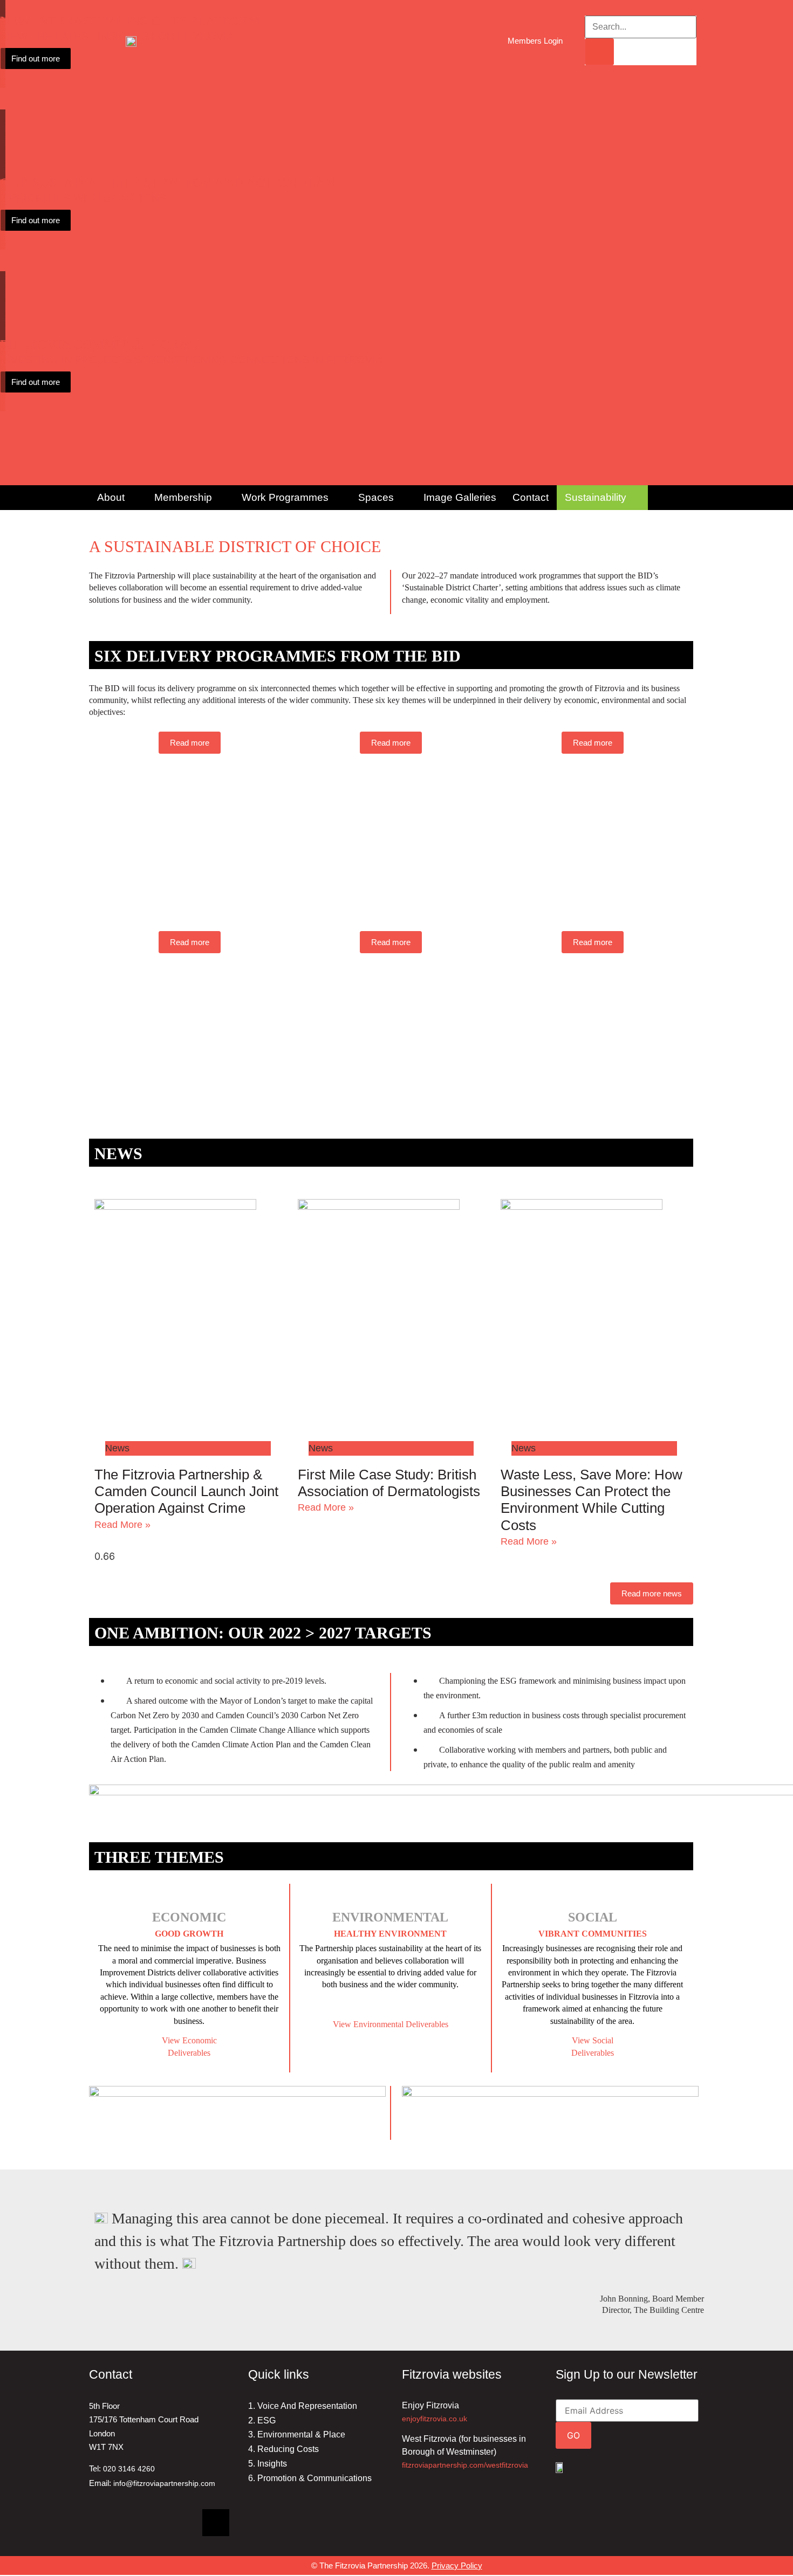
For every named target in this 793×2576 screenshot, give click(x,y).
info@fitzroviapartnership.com (164, 2483)
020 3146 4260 (129, 2469)
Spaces (376, 497)
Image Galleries (460, 497)
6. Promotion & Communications (310, 2478)
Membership (183, 497)
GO (573, 2435)
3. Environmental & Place (297, 2434)
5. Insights (268, 2464)
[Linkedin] (102, 2523)
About (111, 497)
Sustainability (596, 497)
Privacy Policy (457, 2565)
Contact (531, 497)
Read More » (122, 1525)
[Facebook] (140, 2523)
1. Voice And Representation (303, 2406)
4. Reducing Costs (283, 2449)
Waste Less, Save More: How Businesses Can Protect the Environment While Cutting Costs (592, 1500)
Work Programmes (285, 497)
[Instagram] (178, 2523)
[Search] (599, 52)
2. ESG (262, 2420)
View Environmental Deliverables (391, 2024)
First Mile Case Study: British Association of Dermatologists (389, 1483)
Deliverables (593, 2053)
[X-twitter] (216, 2523)
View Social (593, 2040)
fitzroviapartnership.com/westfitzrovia (465, 2465)
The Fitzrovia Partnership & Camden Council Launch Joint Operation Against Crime (186, 1491)
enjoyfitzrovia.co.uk (435, 2419)
